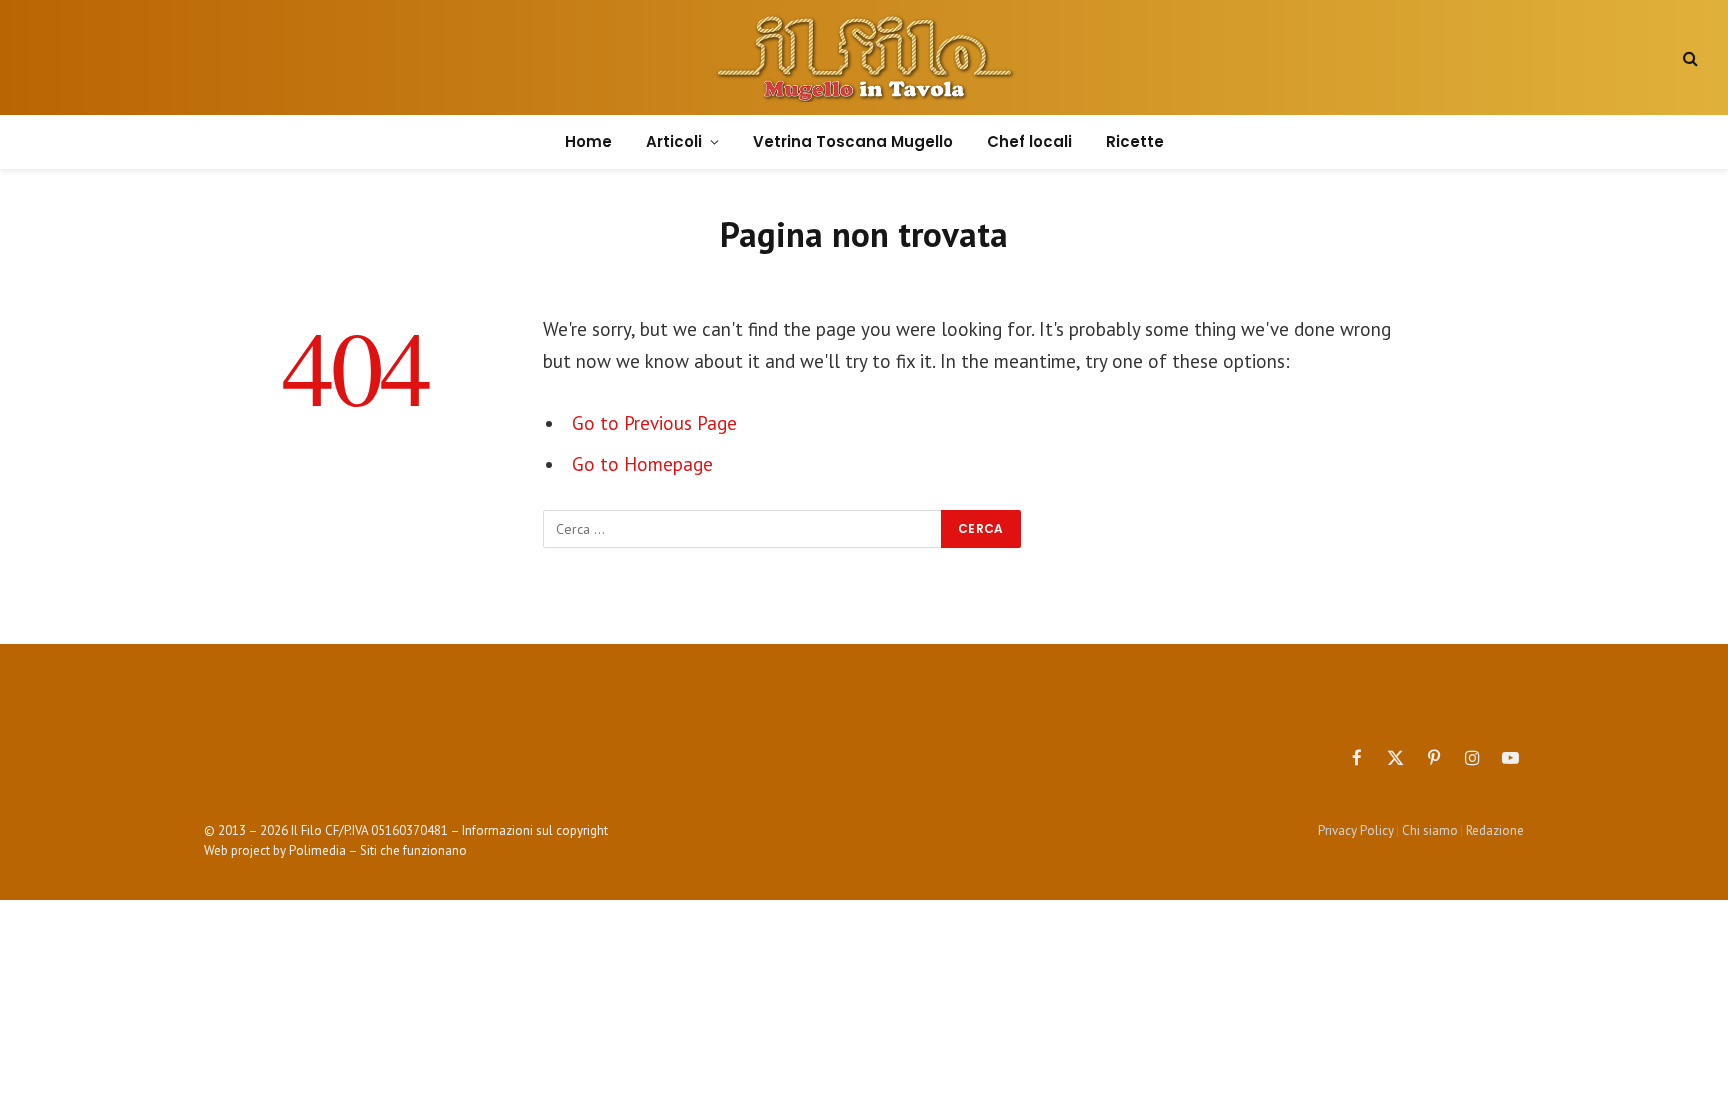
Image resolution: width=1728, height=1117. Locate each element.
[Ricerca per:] (743, 529)
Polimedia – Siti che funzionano (378, 850)
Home (588, 141)
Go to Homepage (642, 464)
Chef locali (1029, 141)
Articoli (674, 141)
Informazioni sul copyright (535, 830)
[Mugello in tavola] (864, 58)
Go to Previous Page (654, 423)
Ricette (1135, 141)
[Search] (1688, 57)
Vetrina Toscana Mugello (853, 141)
